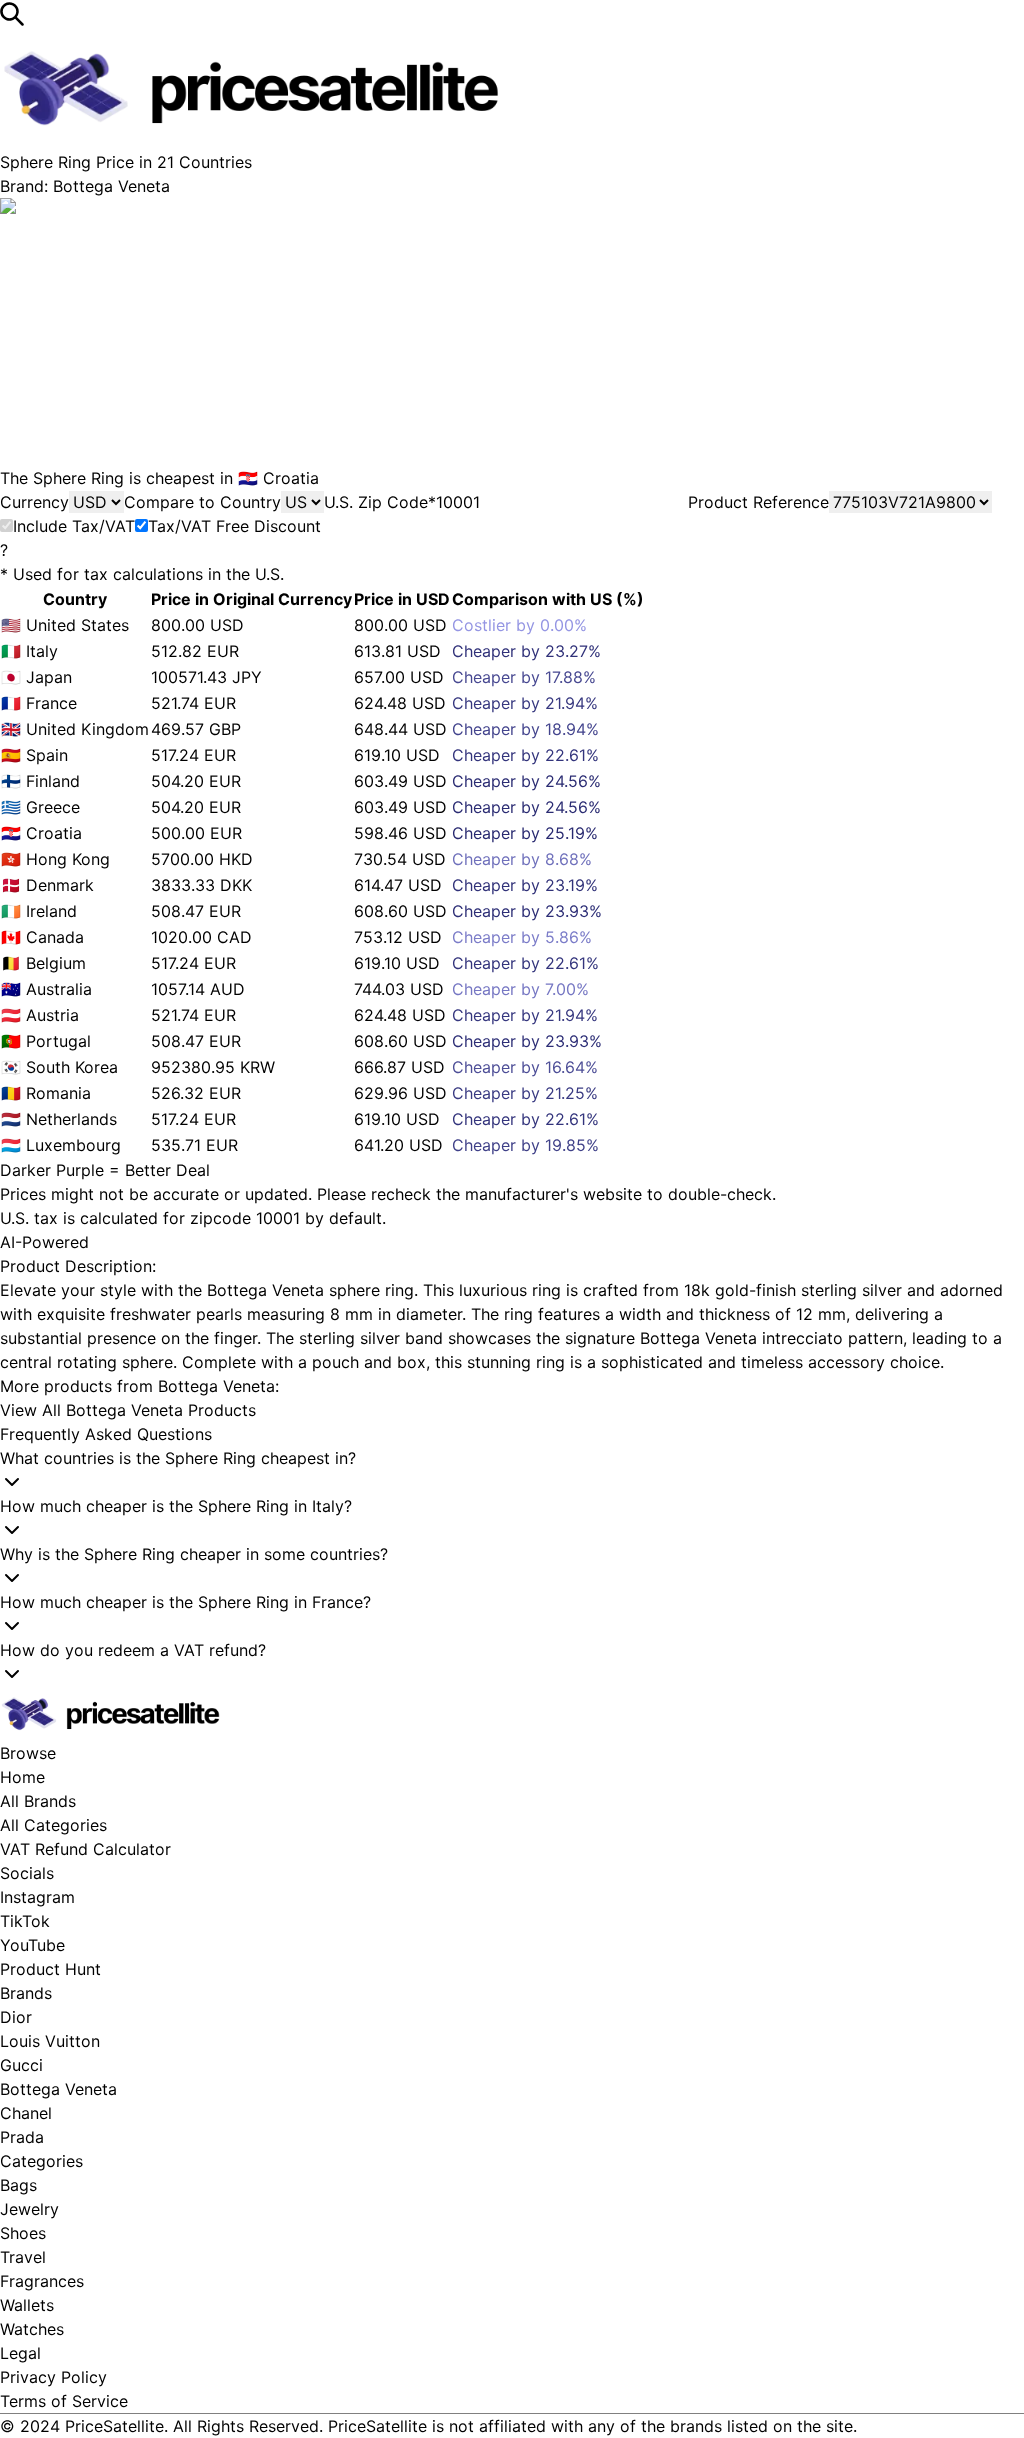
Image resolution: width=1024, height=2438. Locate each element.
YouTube (32, 1945)
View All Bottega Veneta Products (128, 1410)
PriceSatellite (114, 2426)
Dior (16, 2017)
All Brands (38, 1801)
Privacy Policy (53, 2377)
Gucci (21, 2065)
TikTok (25, 1921)
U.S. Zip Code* (380, 502)
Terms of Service (64, 2401)
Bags (18, 2185)
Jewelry (29, 2209)
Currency (34, 502)
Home (22, 1777)
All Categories (53, 1825)
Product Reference (758, 502)
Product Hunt (50, 1969)
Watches (32, 2329)
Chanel (26, 2113)
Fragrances (42, 2281)
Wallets (27, 2305)
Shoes (23, 2233)
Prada (22, 2137)
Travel (23, 2257)
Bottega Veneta (58, 2089)
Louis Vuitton (50, 2041)
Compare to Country (202, 502)
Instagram (37, 1897)
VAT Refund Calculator (85, 1849)
